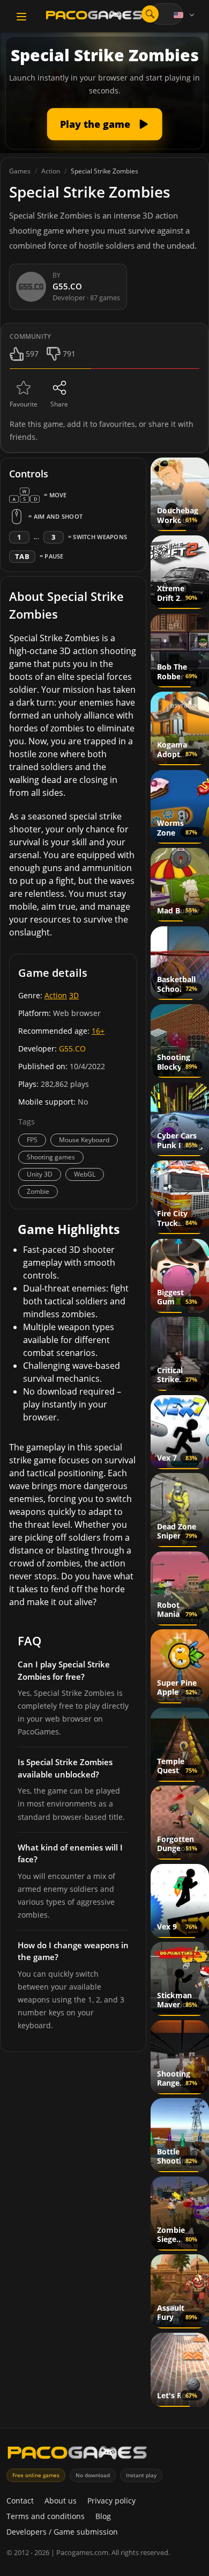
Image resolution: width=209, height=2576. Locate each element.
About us (61, 2501)
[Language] (185, 15)
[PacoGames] (77, 2455)
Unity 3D (40, 1174)
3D (74, 995)
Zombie (38, 1191)
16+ (98, 1031)
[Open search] (150, 14)
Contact (20, 2501)
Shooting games (51, 1157)
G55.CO (72, 1048)
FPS (32, 1140)
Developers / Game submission (62, 2532)
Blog (103, 2516)
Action (56, 995)
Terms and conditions (46, 2516)
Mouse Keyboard (84, 1140)
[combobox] (166, 14)
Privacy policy (111, 2501)
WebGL (85, 1174)
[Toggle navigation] (21, 17)
